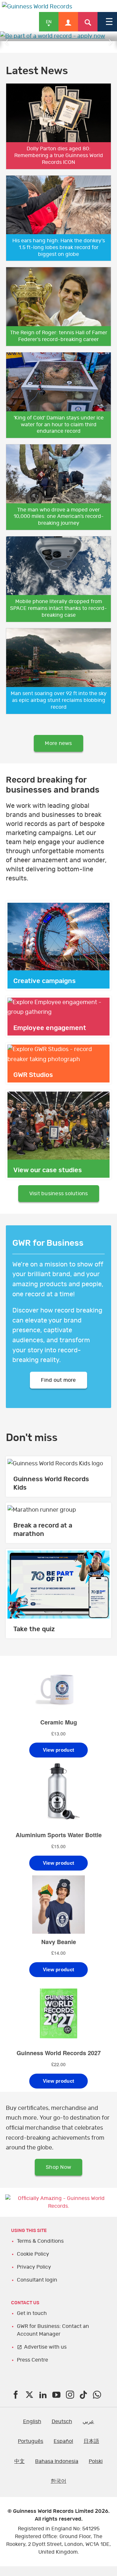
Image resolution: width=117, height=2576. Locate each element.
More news (58, 743)
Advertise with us (45, 2347)
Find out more (58, 1380)
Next (110, 42)
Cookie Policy (33, 2254)
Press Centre (32, 2360)
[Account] (68, 22)
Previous (6, 42)
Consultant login (37, 2280)
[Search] (88, 22)
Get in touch (32, 2313)
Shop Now (58, 2167)
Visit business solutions (59, 1194)
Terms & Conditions (40, 2241)
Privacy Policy (34, 2267)
